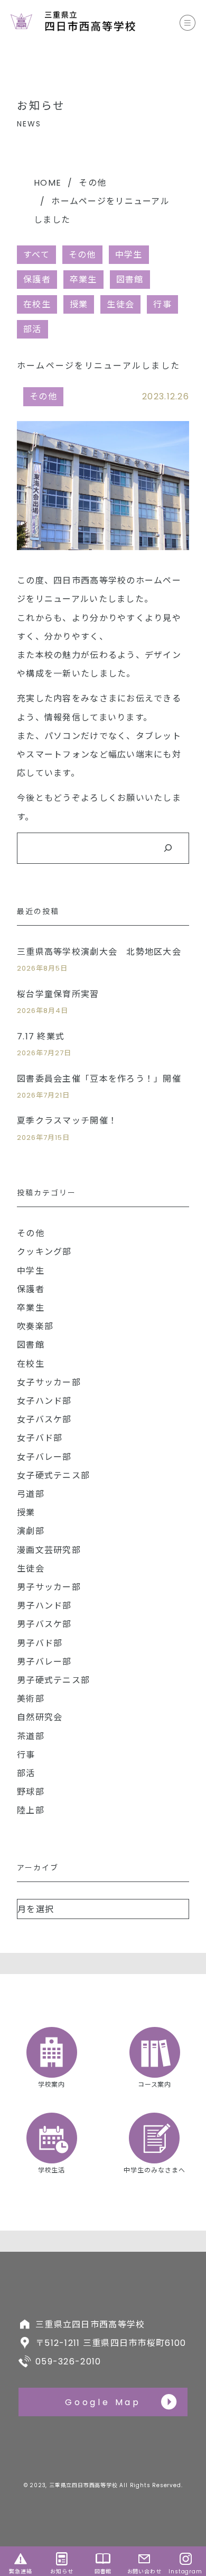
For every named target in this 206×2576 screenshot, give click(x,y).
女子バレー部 (44, 1457)
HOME (48, 183)
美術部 (31, 1699)
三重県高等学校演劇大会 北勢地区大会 (99, 952)
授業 (79, 304)
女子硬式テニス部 (53, 1476)
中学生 (129, 255)
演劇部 (31, 1531)
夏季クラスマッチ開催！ (67, 1121)
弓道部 (31, 1494)
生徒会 (120, 304)
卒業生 (83, 280)
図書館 (130, 280)
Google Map (103, 2402)
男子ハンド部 (44, 1606)
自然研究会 (40, 1717)
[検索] (168, 848)
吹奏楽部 (35, 1326)
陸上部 (31, 1810)
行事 (162, 304)
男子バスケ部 (44, 1624)
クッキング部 (44, 1252)
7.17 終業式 (41, 1036)
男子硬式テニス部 (53, 1680)
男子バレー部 (44, 1662)
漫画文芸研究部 (49, 1550)
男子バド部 (40, 1643)
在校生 (37, 304)
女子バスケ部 (44, 1419)
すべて (36, 255)
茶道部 (31, 1736)
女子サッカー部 (49, 1382)
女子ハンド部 (44, 1401)
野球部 (31, 1792)
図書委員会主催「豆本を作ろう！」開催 (99, 1079)
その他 (92, 183)
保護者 (37, 280)
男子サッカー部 (49, 1587)
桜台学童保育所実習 (58, 994)
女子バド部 (40, 1438)
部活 (32, 329)
